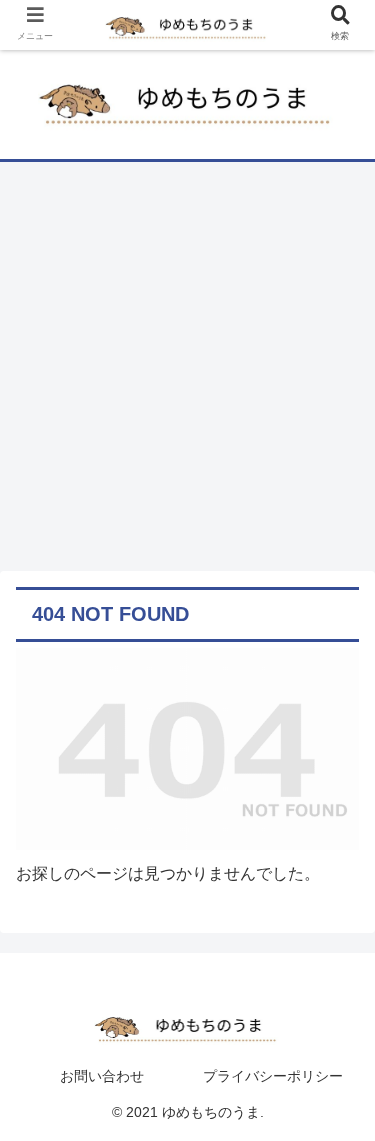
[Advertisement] (187, 373)
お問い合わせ (102, 1076)
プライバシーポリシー (273, 1076)
